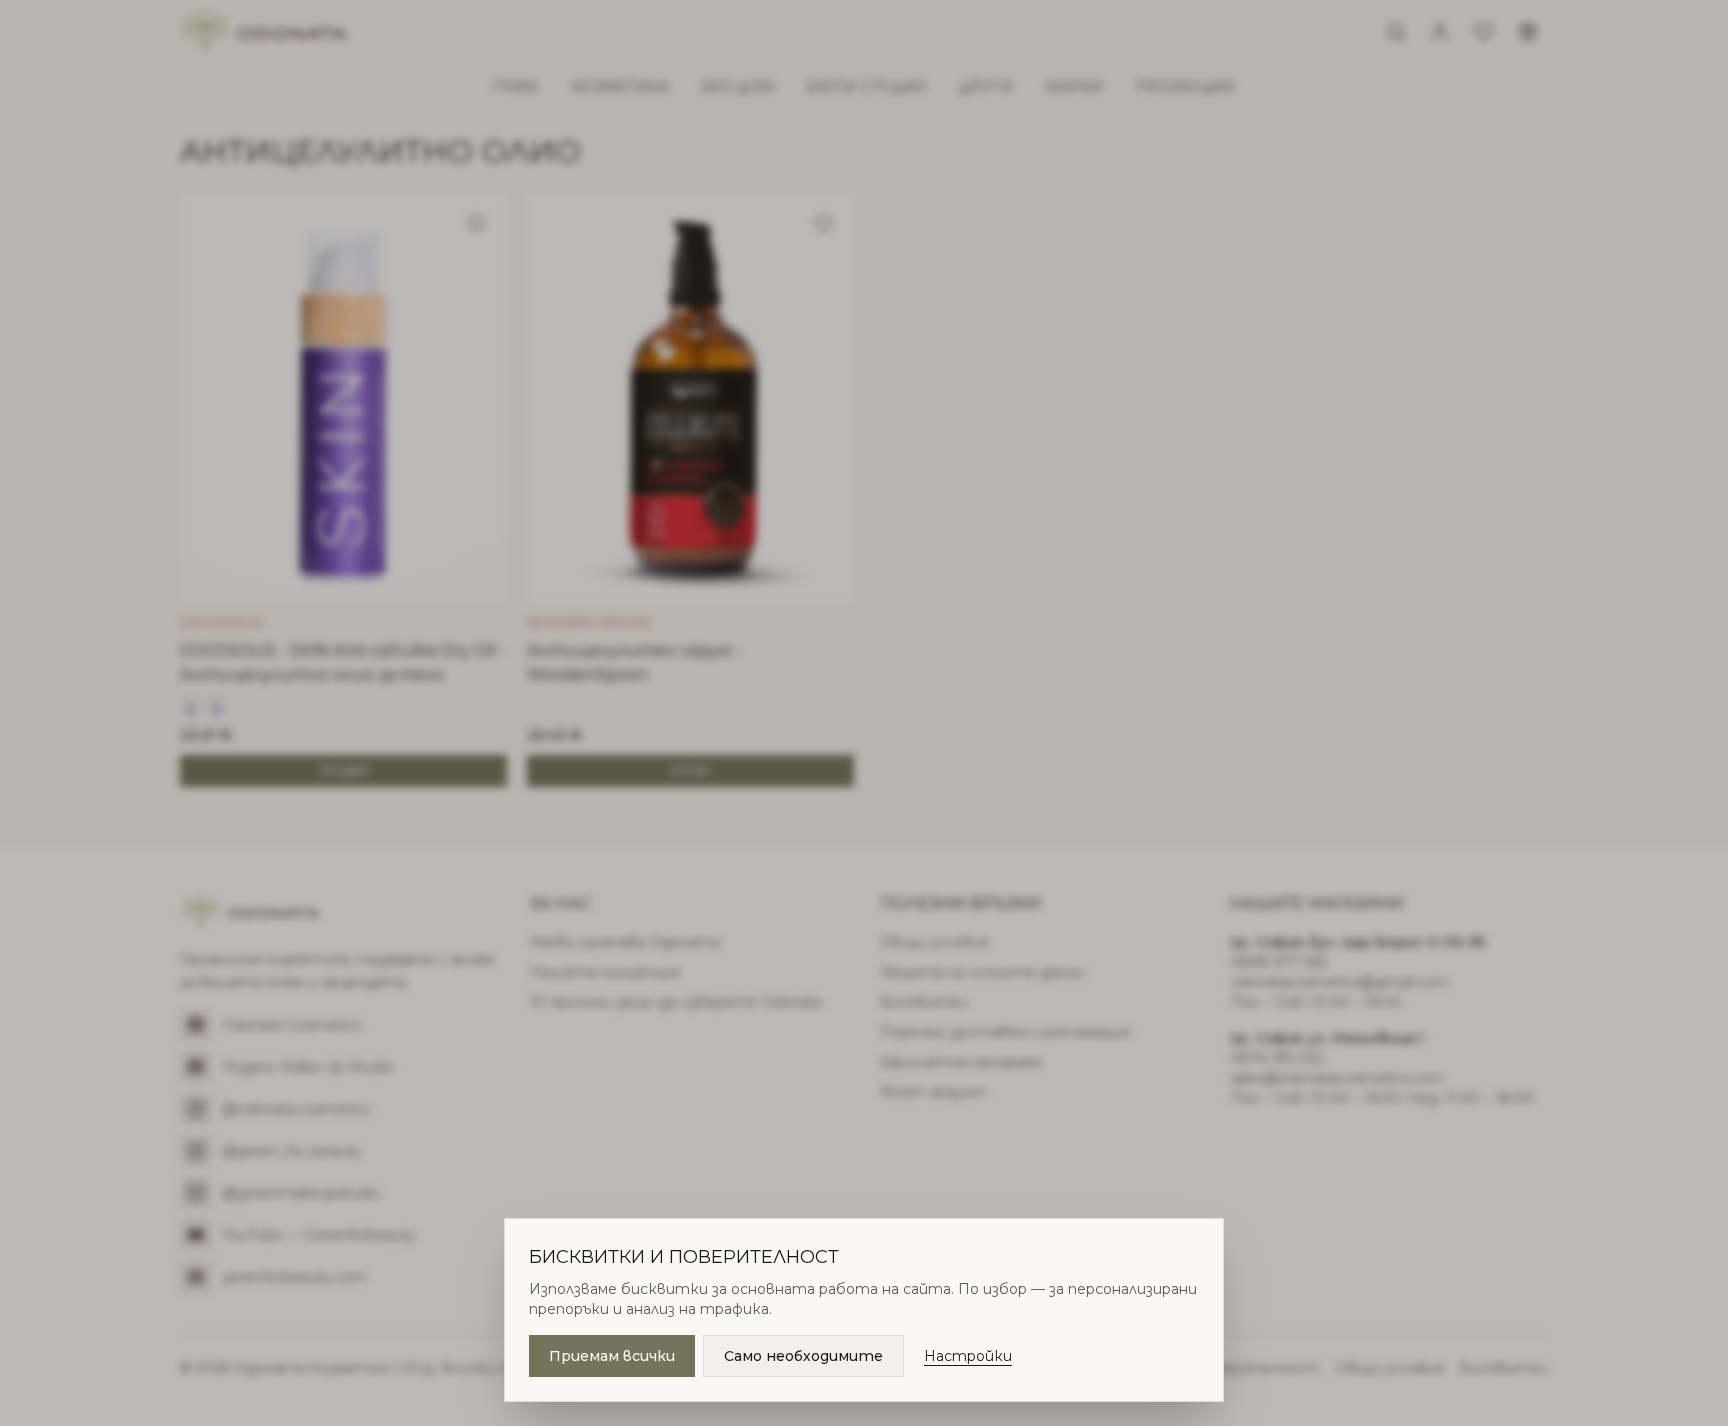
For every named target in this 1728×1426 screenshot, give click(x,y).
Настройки (968, 1356)
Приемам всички (612, 1356)
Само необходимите (803, 1356)
